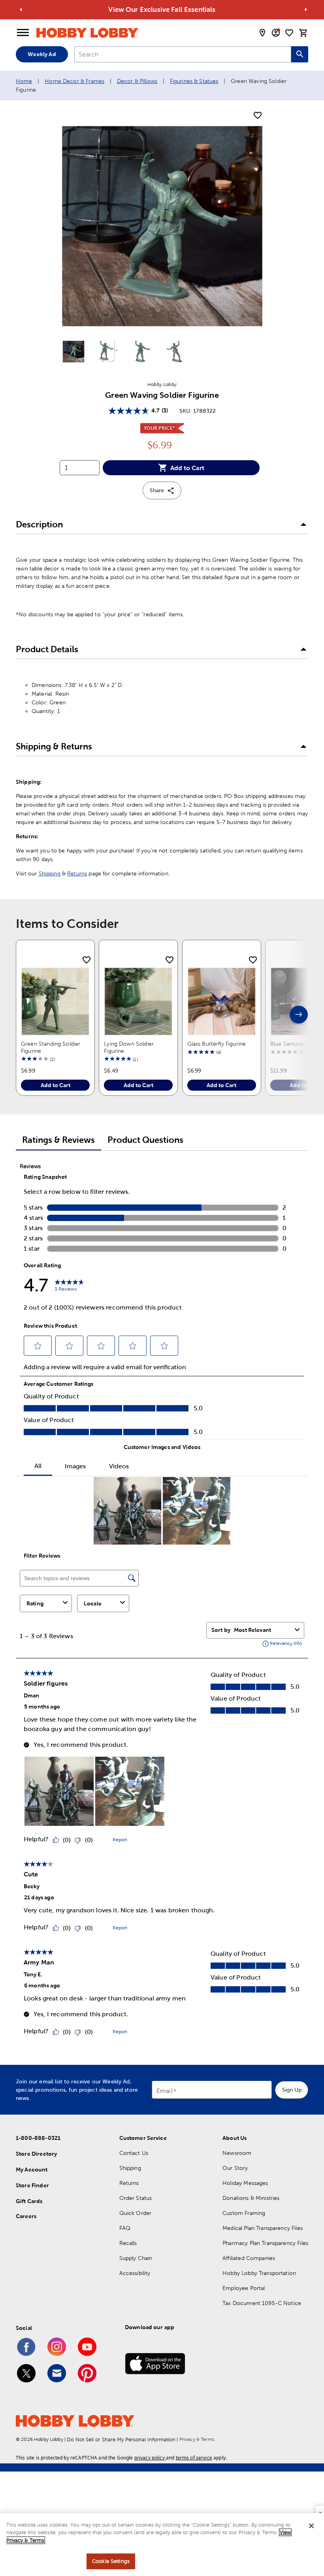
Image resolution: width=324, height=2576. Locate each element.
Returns (77, 873)
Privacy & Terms (197, 2439)
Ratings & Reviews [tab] (58, 1140)
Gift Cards (29, 2201)
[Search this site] (300, 54)
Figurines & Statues (194, 81)
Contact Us (134, 2153)
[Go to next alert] (306, 9)
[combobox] (183, 54)
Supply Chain (136, 2258)
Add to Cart (187, 468)
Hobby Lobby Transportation (259, 2273)
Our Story (235, 2168)
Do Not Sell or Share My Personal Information (121, 2440)
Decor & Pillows (137, 81)
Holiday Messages (245, 2183)
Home (24, 81)
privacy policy (150, 2458)
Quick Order (136, 2213)
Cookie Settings (111, 2561)
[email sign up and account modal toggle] (276, 33)
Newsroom (237, 2153)
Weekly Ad (42, 54)
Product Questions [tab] (145, 1140)
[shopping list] (289, 33)
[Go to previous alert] (21, 9)
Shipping (50, 873)
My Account (32, 2170)
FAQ (125, 2228)
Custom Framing (244, 2213)
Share (157, 490)
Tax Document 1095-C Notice (262, 2303)
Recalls (128, 2243)
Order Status (136, 2198)
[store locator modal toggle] (262, 33)
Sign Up (292, 2090)
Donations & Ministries (251, 2198)
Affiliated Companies (249, 2258)
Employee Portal (244, 2288)
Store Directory (36, 2154)
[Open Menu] (23, 33)
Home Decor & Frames (74, 81)
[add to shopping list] (258, 116)
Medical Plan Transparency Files (263, 2228)
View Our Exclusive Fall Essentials (162, 9)
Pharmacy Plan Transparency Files (265, 2243)
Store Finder (32, 2185)
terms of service (194, 2458)
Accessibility (135, 2273)
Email (165, 2091)
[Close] (311, 2526)
